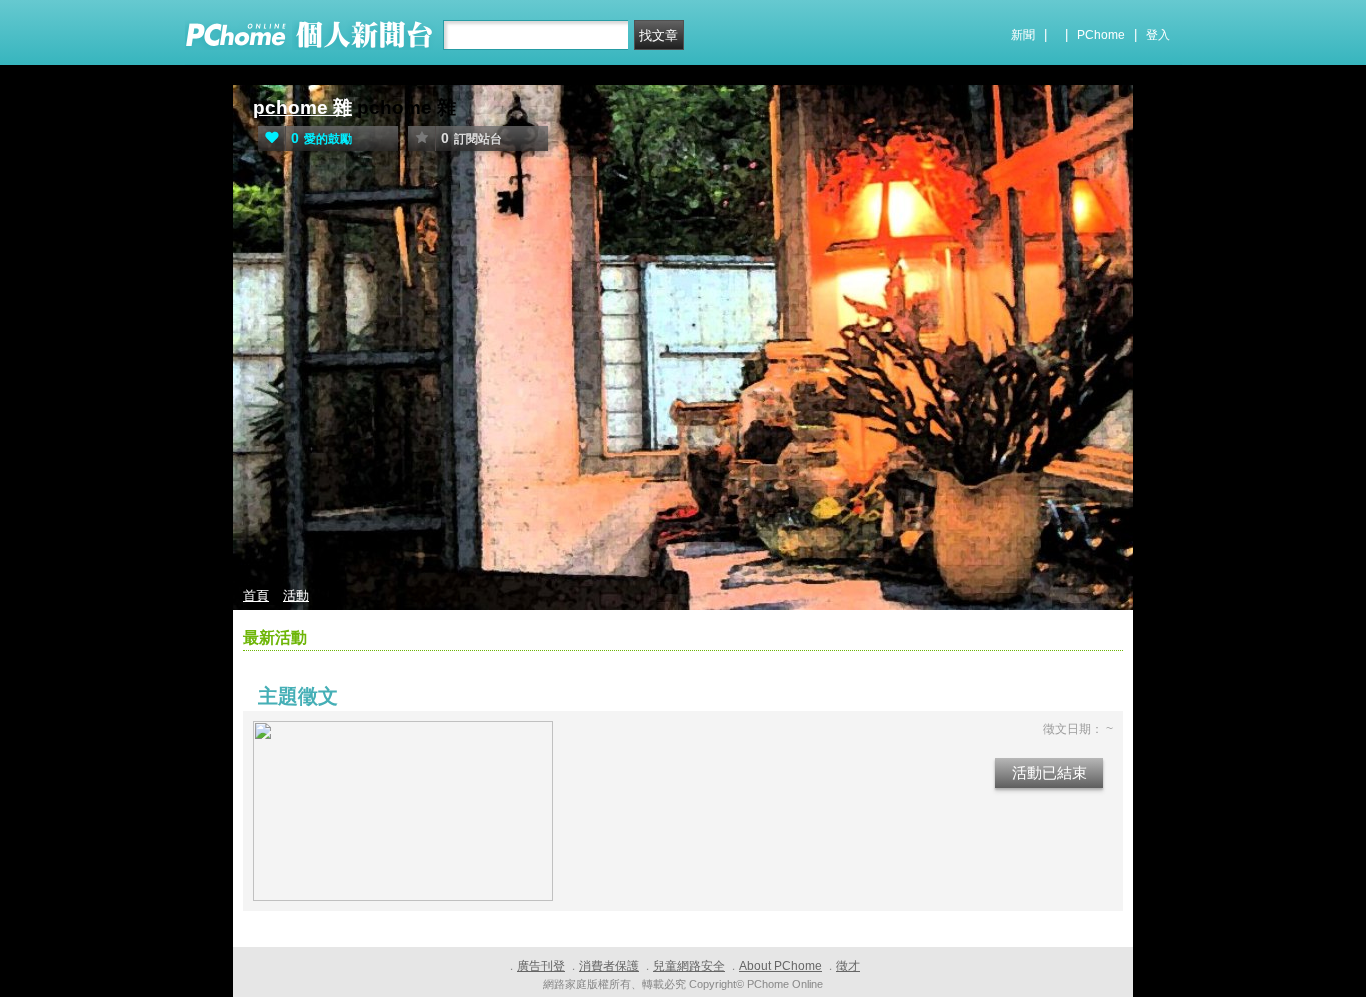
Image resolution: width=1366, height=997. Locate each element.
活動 (296, 595)
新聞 (1023, 35)
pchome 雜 (302, 107)
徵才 (848, 966)
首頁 (256, 595)
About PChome (780, 966)
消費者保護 (609, 966)
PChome (1101, 35)
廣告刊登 (541, 966)
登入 (1158, 35)
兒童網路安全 (689, 966)
